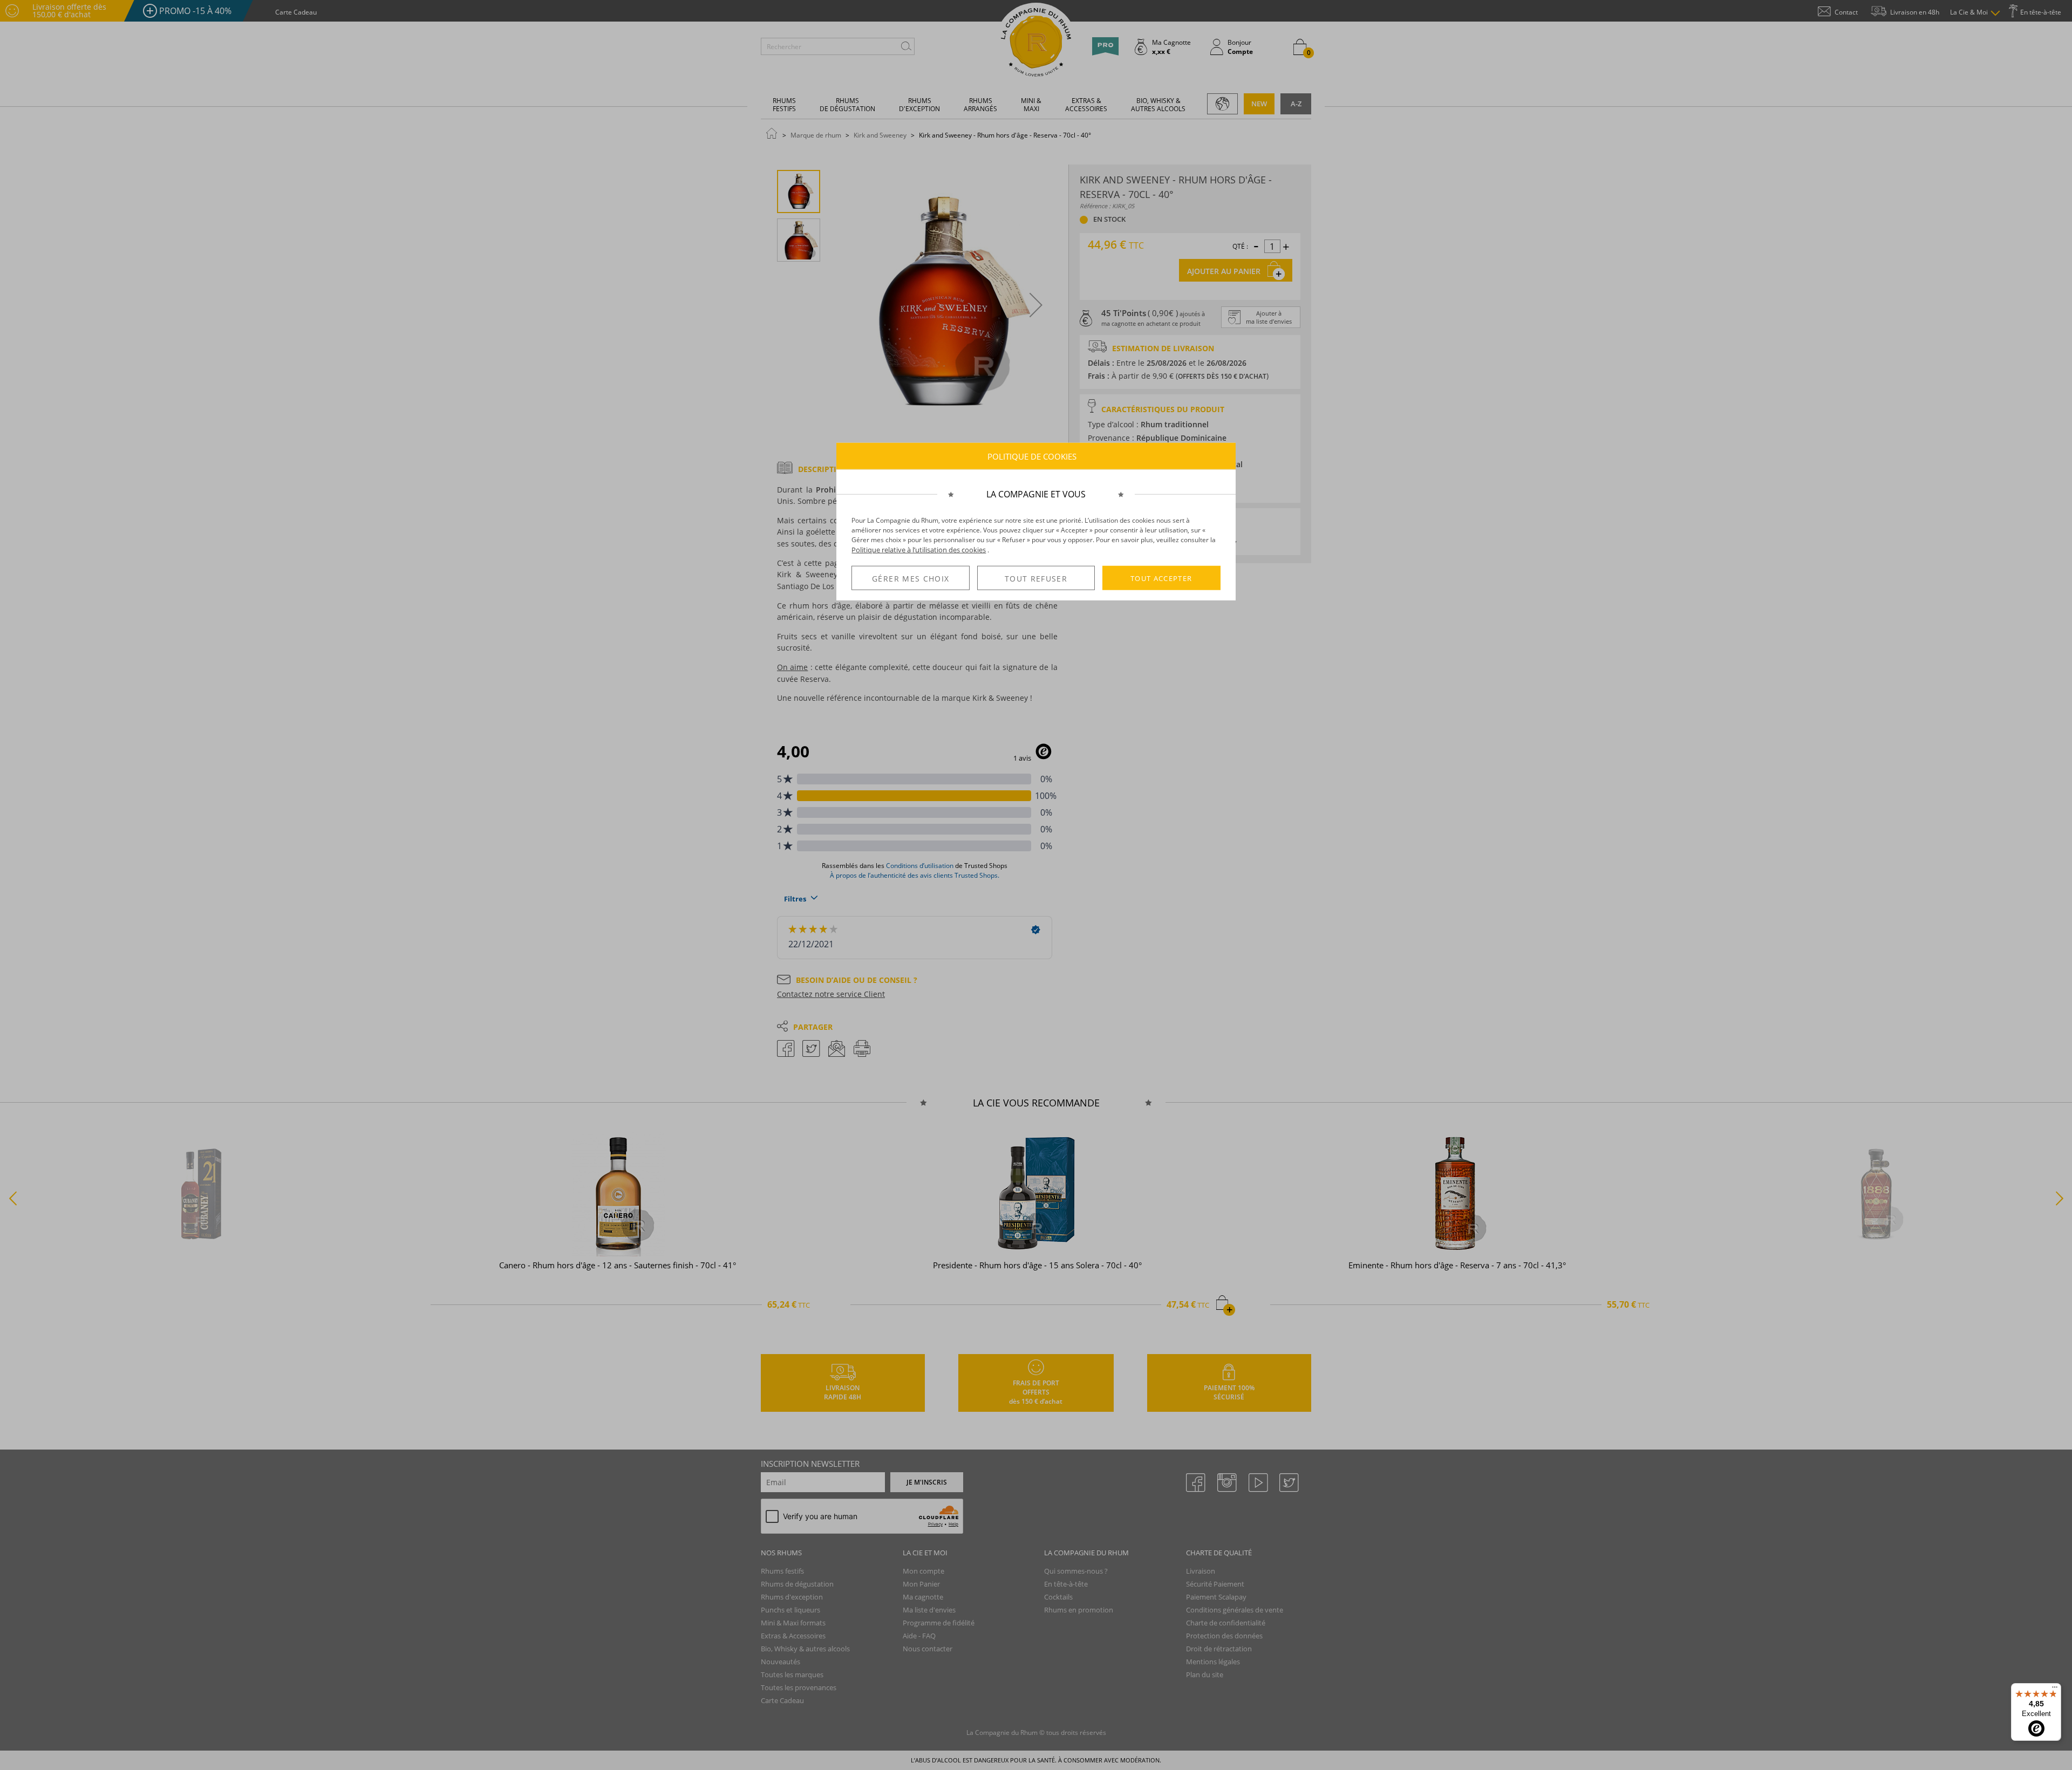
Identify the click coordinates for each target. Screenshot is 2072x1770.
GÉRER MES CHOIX (911, 579)
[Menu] (2055, 1690)
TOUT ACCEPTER (1161, 578)
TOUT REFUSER (1036, 579)
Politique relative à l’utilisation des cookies (919, 550)
